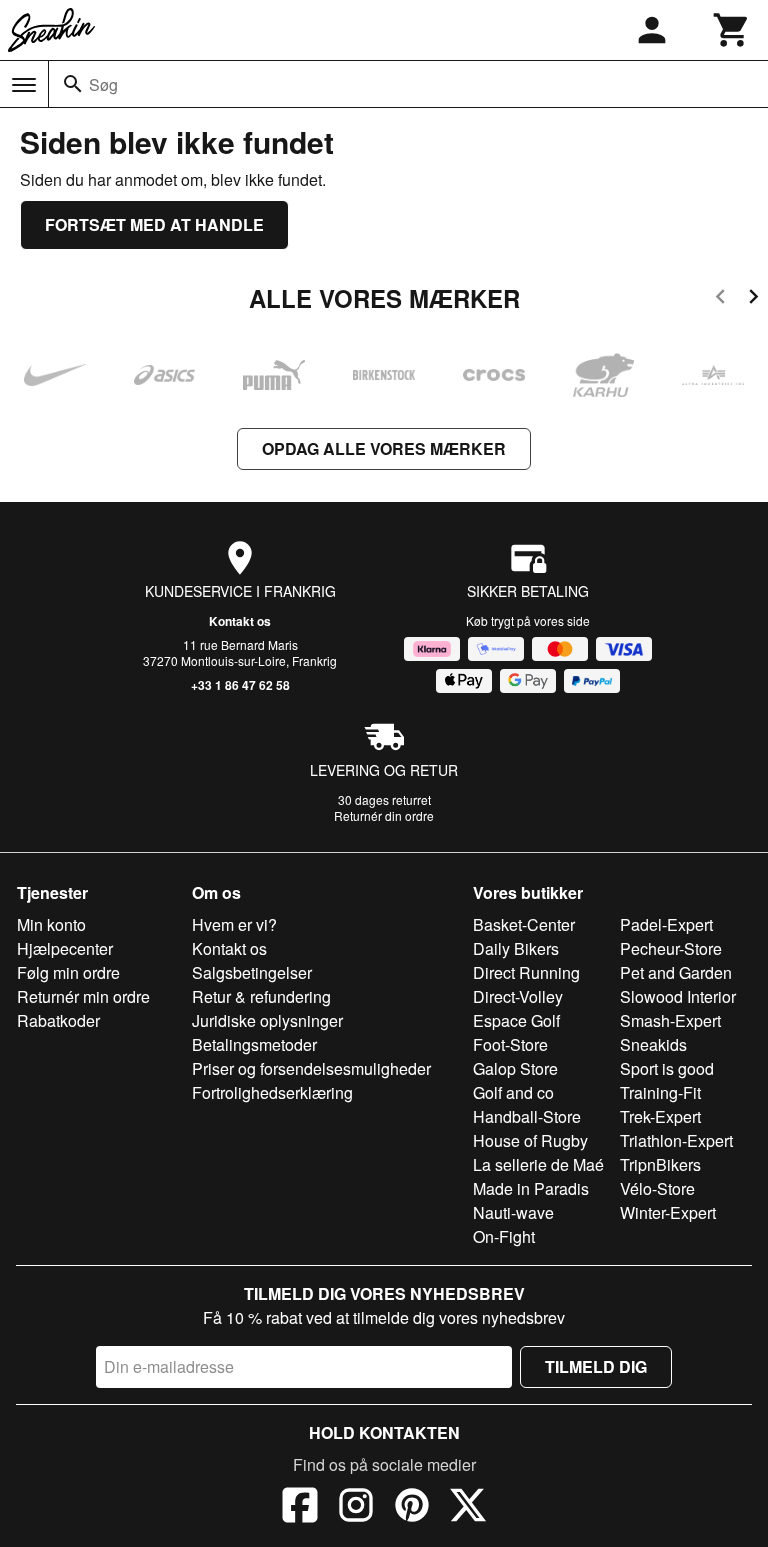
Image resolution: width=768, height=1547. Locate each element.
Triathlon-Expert (676, 1140)
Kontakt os (240, 621)
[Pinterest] (412, 1508)
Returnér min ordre (83, 996)
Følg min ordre (68, 972)
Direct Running (526, 972)
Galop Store (515, 1068)
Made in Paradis (531, 1188)
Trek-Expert (660, 1116)
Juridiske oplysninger (267, 1020)
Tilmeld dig (596, 1366)
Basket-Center (524, 924)
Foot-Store (510, 1044)
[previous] (720, 299)
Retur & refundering (261, 996)
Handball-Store (527, 1116)
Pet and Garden (676, 972)
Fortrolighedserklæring (272, 1092)
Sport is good (667, 1068)
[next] (753, 299)
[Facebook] (300, 1508)
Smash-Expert (670, 1020)
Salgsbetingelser (252, 972)
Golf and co (513, 1092)
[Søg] (73, 84)
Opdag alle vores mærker (384, 448)
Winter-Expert (668, 1212)
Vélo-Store (657, 1188)
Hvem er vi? (234, 924)
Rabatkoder (58, 1020)
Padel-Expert (666, 924)
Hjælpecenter (65, 948)
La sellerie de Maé (538, 1164)
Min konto (51, 924)
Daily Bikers (516, 948)
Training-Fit (660, 1092)
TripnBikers (660, 1164)
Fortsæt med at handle (154, 224)
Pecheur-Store (671, 948)
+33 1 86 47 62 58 (240, 685)
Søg (103, 84)
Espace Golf (516, 1020)
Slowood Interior (678, 996)
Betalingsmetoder (254, 1044)
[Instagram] (356, 1508)
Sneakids (653, 1044)
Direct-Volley (518, 996)
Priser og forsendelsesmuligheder (311, 1068)
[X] (468, 1508)
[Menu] (24, 85)
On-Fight (504, 1236)
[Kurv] (732, 30)
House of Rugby (530, 1140)
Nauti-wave (513, 1212)
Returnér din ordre (384, 815)
